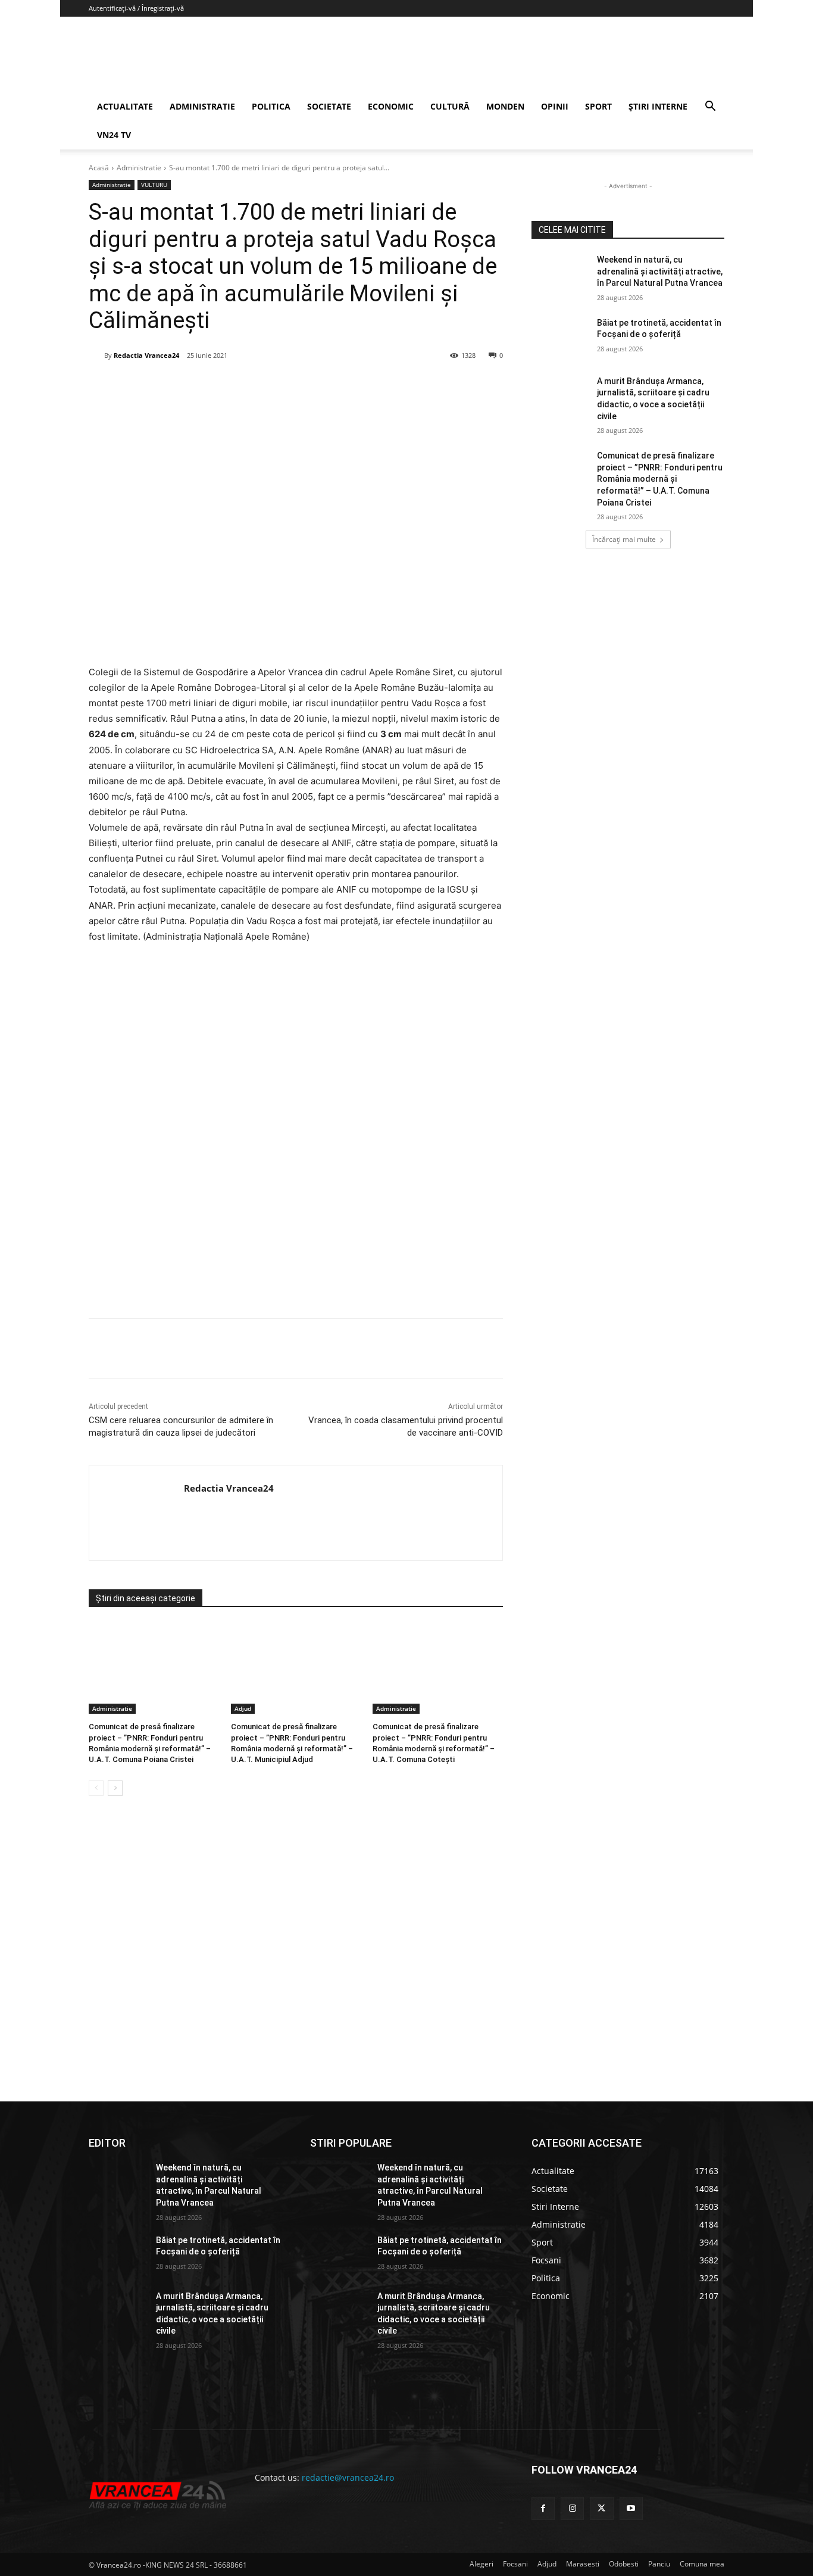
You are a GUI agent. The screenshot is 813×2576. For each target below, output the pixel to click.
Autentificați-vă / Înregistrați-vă (136, 8)
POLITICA (271, 106)
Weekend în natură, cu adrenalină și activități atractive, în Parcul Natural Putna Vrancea (660, 271)
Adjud (243, 1708)
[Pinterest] (232, 386)
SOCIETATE (329, 106)
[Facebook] (177, 386)
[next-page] (115, 1788)
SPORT (598, 106)
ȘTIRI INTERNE (658, 106)
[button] (710, 107)
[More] (342, 1349)
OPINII (555, 106)
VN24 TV (114, 135)
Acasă (99, 168)
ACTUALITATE (125, 106)
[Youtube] (631, 2508)
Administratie (139, 168)
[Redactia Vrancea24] (96, 355)
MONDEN (505, 106)
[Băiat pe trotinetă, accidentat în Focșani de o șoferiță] (560, 338)
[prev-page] (96, 1788)
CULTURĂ (450, 106)
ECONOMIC (391, 106)
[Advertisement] (296, 1178)
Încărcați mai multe (624, 539)
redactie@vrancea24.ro (348, 2477)
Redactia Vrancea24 (146, 355)
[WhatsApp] (259, 386)
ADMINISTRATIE (202, 106)
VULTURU (154, 185)
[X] (205, 386)
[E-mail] (287, 386)
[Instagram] (572, 2508)
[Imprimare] (314, 386)
